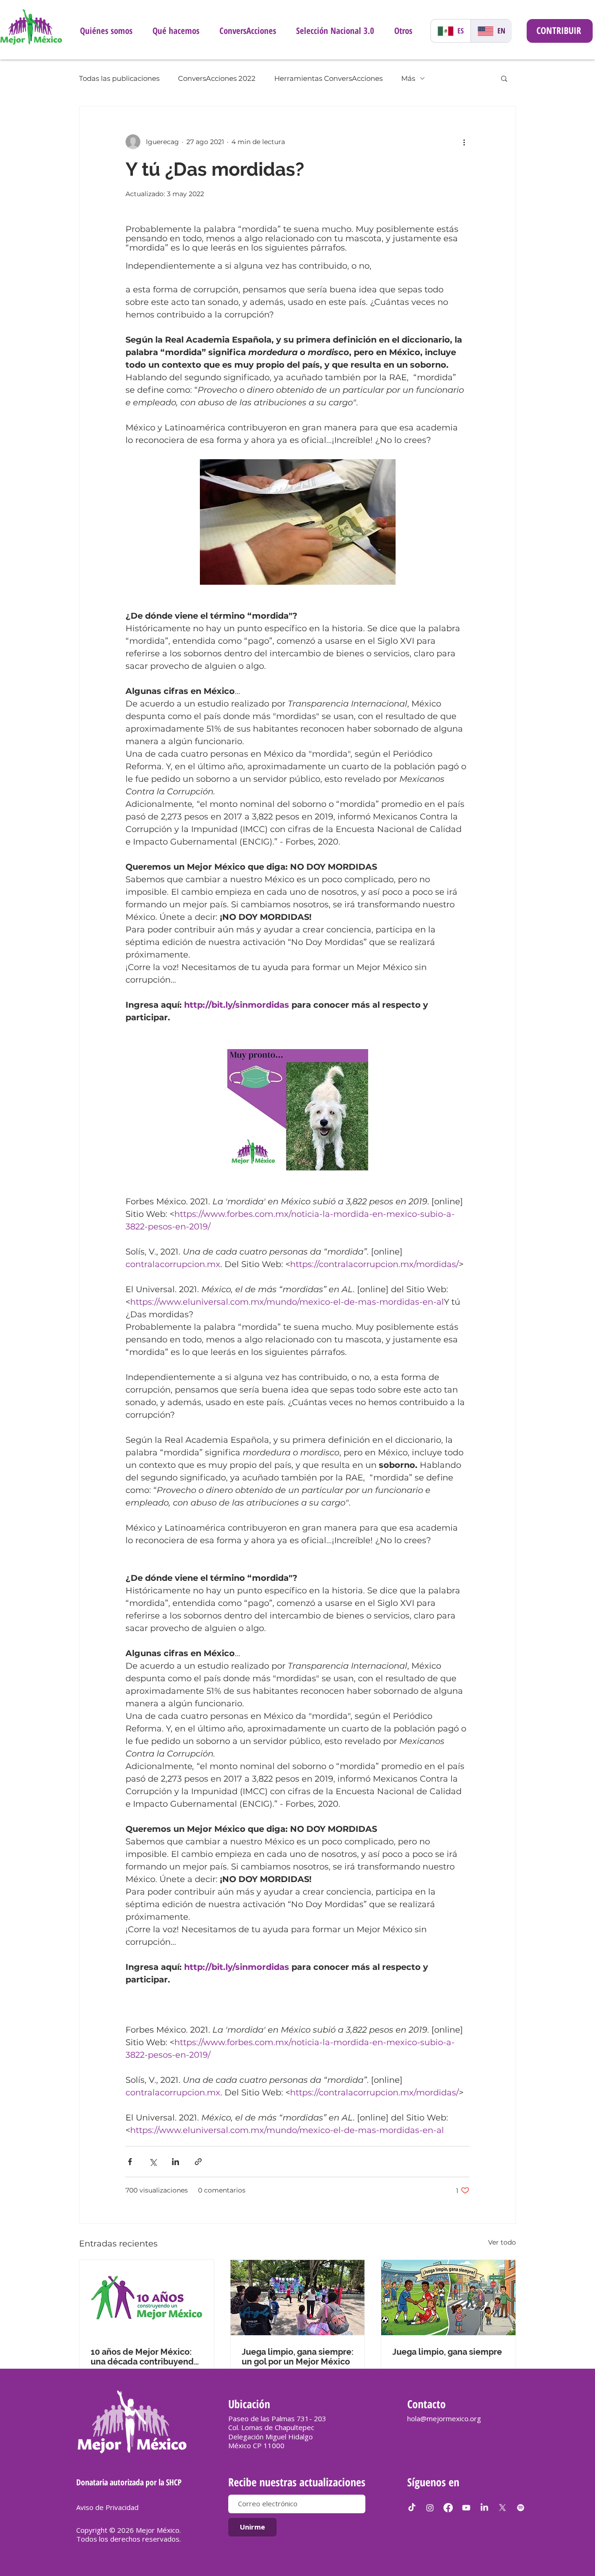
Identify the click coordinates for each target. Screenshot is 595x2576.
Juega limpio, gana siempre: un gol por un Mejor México (297, 2357)
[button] (504, 78)
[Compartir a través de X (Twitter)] (153, 2162)
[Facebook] (448, 2508)
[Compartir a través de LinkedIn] (175, 2162)
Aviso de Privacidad (107, 2507)
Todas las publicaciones (119, 78)
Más (408, 78)
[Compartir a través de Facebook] (130, 2162)
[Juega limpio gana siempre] (298, 2298)
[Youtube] (466, 2508)
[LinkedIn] (484, 2508)
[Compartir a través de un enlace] (198, 2162)
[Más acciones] (464, 142)
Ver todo (502, 2242)
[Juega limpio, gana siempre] (448, 2298)
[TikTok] (412, 2508)
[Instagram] (430, 2508)
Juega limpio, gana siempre (447, 2352)
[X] (502, 2508)
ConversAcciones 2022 (217, 78)
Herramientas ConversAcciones (328, 78)
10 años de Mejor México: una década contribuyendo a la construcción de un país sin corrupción (146, 2357)
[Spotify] (521, 2508)
